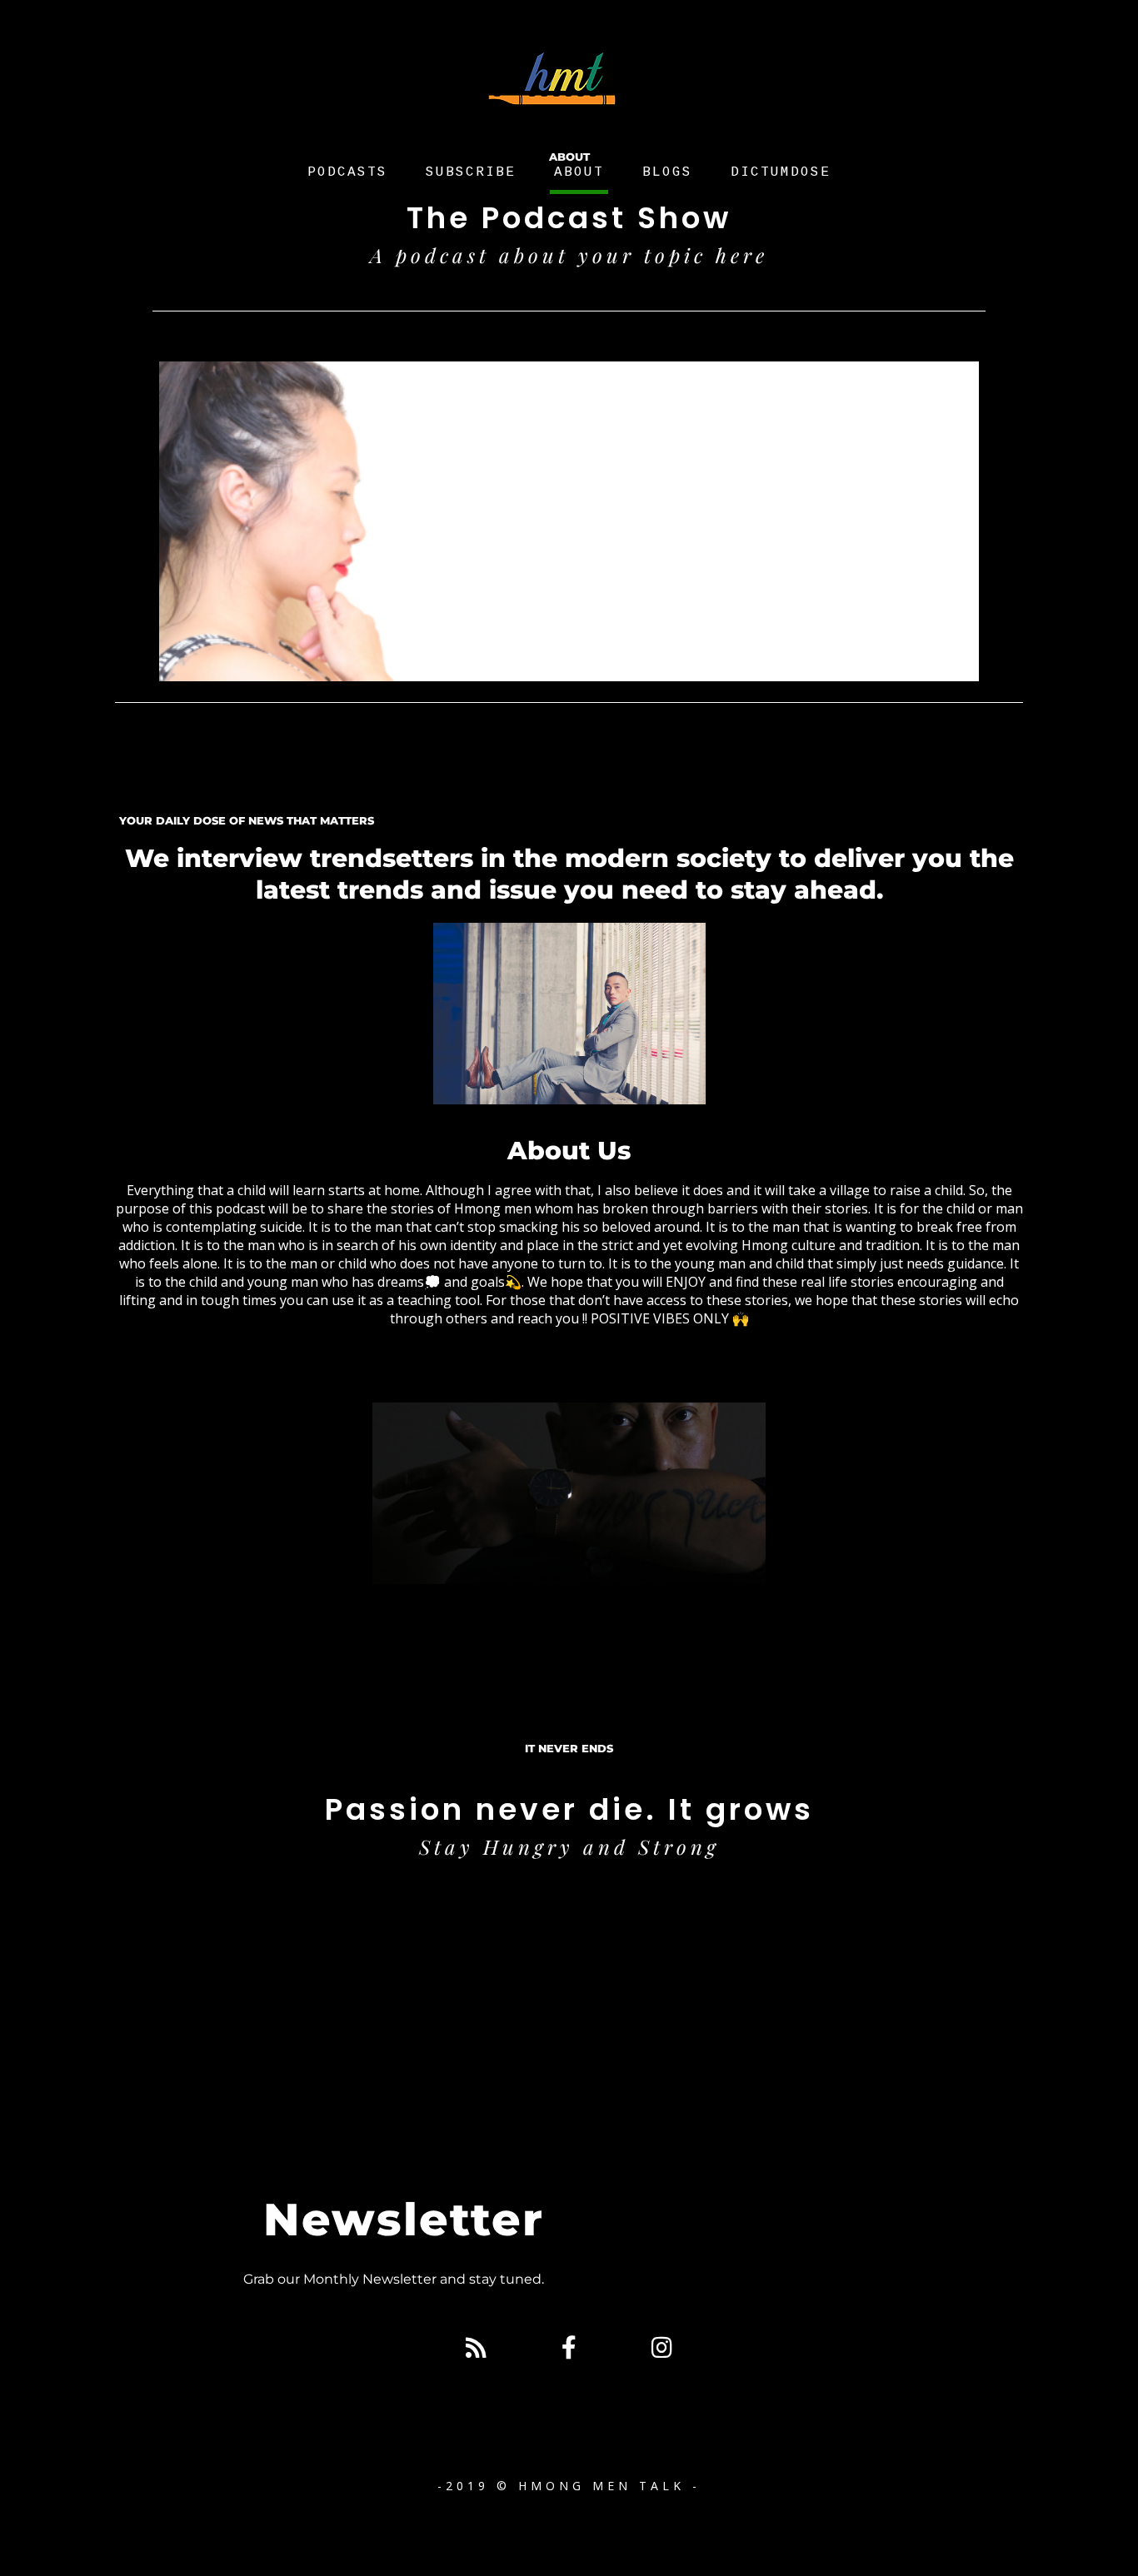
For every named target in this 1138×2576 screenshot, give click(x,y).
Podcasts (347, 172)
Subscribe (471, 172)
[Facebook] (569, 2348)
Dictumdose (781, 172)
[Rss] (476, 2348)
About (579, 172)
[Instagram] (661, 2348)
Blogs (667, 172)
